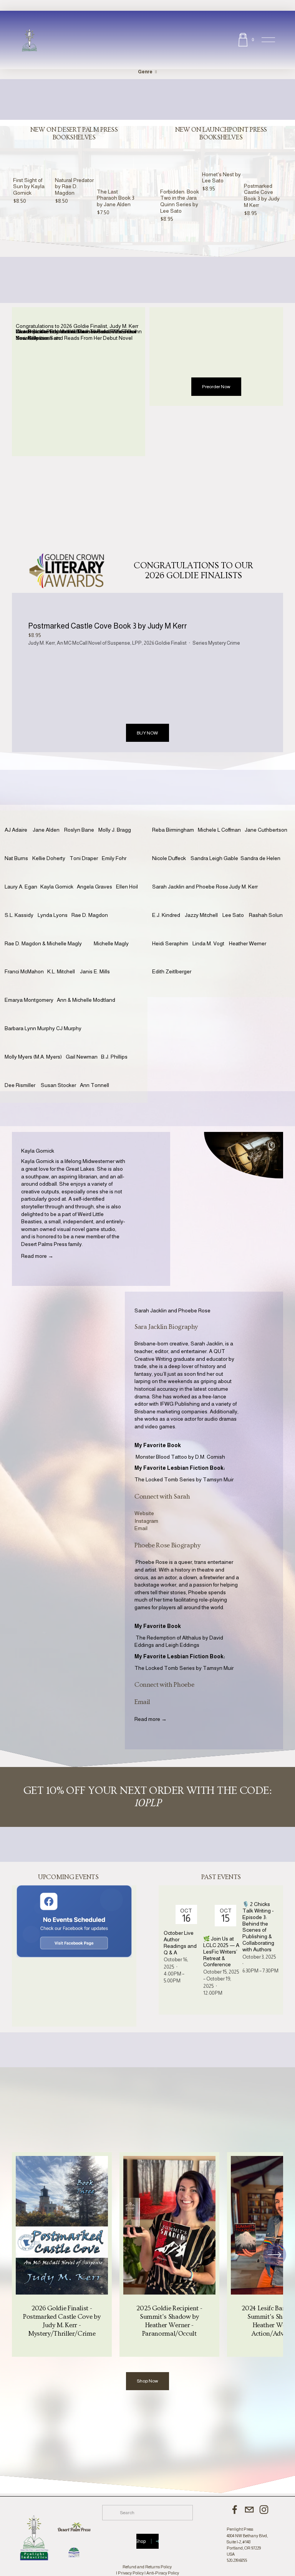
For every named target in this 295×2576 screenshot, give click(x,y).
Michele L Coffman (219, 830)
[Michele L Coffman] (221, 818)
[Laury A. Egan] (22, 875)
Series (200, 643)
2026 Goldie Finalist (165, 643)
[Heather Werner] (250, 931)
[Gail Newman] (83, 1045)
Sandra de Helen (260, 858)
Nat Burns (16, 858)
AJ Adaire (16, 830)
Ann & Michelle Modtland (86, 1000)
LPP (137, 643)
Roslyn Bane (79, 830)
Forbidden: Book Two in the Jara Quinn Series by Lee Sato (180, 201)
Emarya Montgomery (29, 1000)
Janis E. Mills (95, 971)
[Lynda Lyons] (55, 903)
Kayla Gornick (57, 887)
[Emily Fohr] (116, 846)
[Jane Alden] (48, 818)
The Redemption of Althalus (168, 1638)
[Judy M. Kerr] (245, 875)
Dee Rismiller (20, 1085)
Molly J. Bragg (115, 830)
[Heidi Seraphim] (172, 931)
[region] (147, 2254)
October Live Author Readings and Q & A (180, 1942)
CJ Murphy (69, 1028)
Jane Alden (46, 830)
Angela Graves (94, 887)
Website (144, 1513)
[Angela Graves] (96, 875)
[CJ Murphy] (71, 1016)
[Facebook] (235, 2510)
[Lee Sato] (236, 903)
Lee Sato (233, 915)
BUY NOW (147, 733)
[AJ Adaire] (19, 818)
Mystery (217, 643)
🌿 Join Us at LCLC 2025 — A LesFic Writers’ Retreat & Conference (221, 1951)
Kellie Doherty (49, 858)
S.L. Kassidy (19, 915)
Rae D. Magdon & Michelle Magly (43, 943)
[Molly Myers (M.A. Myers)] (35, 1045)
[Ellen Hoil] (129, 875)
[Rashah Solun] (267, 903)
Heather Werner (248, 943)
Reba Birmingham (173, 830)
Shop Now (147, 2381)
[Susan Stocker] (60, 1073)
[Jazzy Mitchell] (204, 903)
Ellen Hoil (127, 887)
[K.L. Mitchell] (64, 960)
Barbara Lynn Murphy (30, 1028)
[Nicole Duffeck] (171, 846)
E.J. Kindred (166, 915)
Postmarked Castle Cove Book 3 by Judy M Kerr (262, 195)
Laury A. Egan (21, 887)
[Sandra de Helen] (262, 846)
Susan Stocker (58, 1085)
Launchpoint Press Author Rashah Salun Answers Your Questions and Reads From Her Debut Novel (75, 335)
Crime (233, 643)
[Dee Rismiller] (23, 1073)
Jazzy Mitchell (201, 915)
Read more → (37, 1256)
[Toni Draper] (86, 846)
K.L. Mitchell (61, 971)
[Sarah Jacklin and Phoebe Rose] (191, 875)
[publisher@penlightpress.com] (249, 2510)
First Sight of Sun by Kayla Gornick (29, 187)
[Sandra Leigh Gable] (215, 846)
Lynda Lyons (53, 915)
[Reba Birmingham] (175, 818)
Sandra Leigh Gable (214, 858)
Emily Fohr (114, 858)
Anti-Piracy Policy (163, 2573)
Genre (145, 72)
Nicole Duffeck (169, 858)
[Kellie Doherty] (51, 846)
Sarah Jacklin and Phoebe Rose (190, 887)
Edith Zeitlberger (172, 971)
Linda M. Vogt (208, 943)
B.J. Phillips (114, 1057)
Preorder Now (216, 387)
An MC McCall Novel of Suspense (94, 643)
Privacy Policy (131, 2573)
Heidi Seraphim (170, 943)
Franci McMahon (24, 971)
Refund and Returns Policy (147, 2567)
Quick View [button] (33, 170)
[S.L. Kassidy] (21, 903)
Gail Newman (82, 1057)
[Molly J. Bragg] (117, 818)
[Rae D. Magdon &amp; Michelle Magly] (49, 931)
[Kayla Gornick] (59, 875)
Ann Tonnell (94, 1085)
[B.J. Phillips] (117, 1045)
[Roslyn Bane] (81, 818)
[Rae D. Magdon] (92, 903)
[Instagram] (264, 2510)
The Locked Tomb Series (165, 1479)
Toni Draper (84, 858)
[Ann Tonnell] (96, 1073)
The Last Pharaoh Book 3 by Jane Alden (116, 198)
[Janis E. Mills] (97, 960)
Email (141, 1528)
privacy (161, 536)
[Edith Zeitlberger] (174, 960)
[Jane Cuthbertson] (268, 818)
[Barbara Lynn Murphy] (30, 1016)
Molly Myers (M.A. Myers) (33, 1057)
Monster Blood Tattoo (161, 1457)
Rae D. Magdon (90, 915)
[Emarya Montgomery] (31, 988)
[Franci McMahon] (26, 960)
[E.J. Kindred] (168, 903)
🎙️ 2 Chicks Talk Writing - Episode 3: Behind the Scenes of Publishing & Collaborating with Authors (258, 1927)
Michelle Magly (111, 943)
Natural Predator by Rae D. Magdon (74, 187)
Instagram (146, 1521)
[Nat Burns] (18, 846)
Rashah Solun (266, 915)
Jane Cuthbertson (266, 830)
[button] (123, 145)
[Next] (275, 2255)
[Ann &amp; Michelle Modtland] (93, 988)
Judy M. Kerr (41, 643)
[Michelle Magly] (114, 931)
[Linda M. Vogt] (211, 931)
